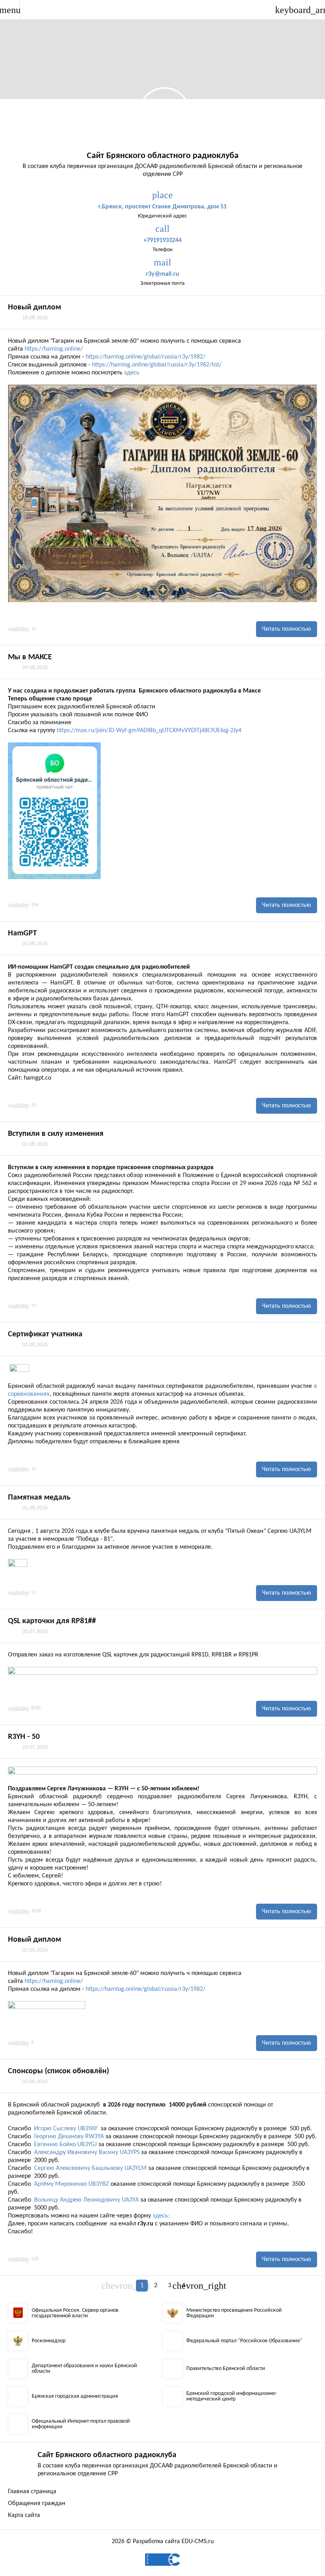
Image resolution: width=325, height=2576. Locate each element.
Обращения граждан (37, 2503)
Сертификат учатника (45, 1334)
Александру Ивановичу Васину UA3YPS (87, 2152)
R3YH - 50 (24, 1737)
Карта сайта (24, 2515)
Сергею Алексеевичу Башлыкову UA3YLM (90, 2168)
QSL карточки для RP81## (52, 1621)
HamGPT (22, 933)
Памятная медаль (39, 1498)
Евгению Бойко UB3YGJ (65, 2145)
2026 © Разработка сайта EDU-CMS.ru (163, 2542)
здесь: (161, 2216)
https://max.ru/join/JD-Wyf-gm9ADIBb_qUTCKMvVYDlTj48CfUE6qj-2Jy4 (149, 731)
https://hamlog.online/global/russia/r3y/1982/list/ (157, 365)
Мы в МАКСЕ (30, 657)
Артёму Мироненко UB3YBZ (72, 2184)
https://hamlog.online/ (54, 349)
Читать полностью (287, 629)
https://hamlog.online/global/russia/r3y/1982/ (145, 357)
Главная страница (32, 2492)
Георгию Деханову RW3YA (69, 2137)
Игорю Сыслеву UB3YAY (66, 2129)
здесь (132, 373)
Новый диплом (34, 307)
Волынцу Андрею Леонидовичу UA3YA (86, 2200)
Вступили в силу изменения (56, 1134)
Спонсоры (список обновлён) (58, 2071)
